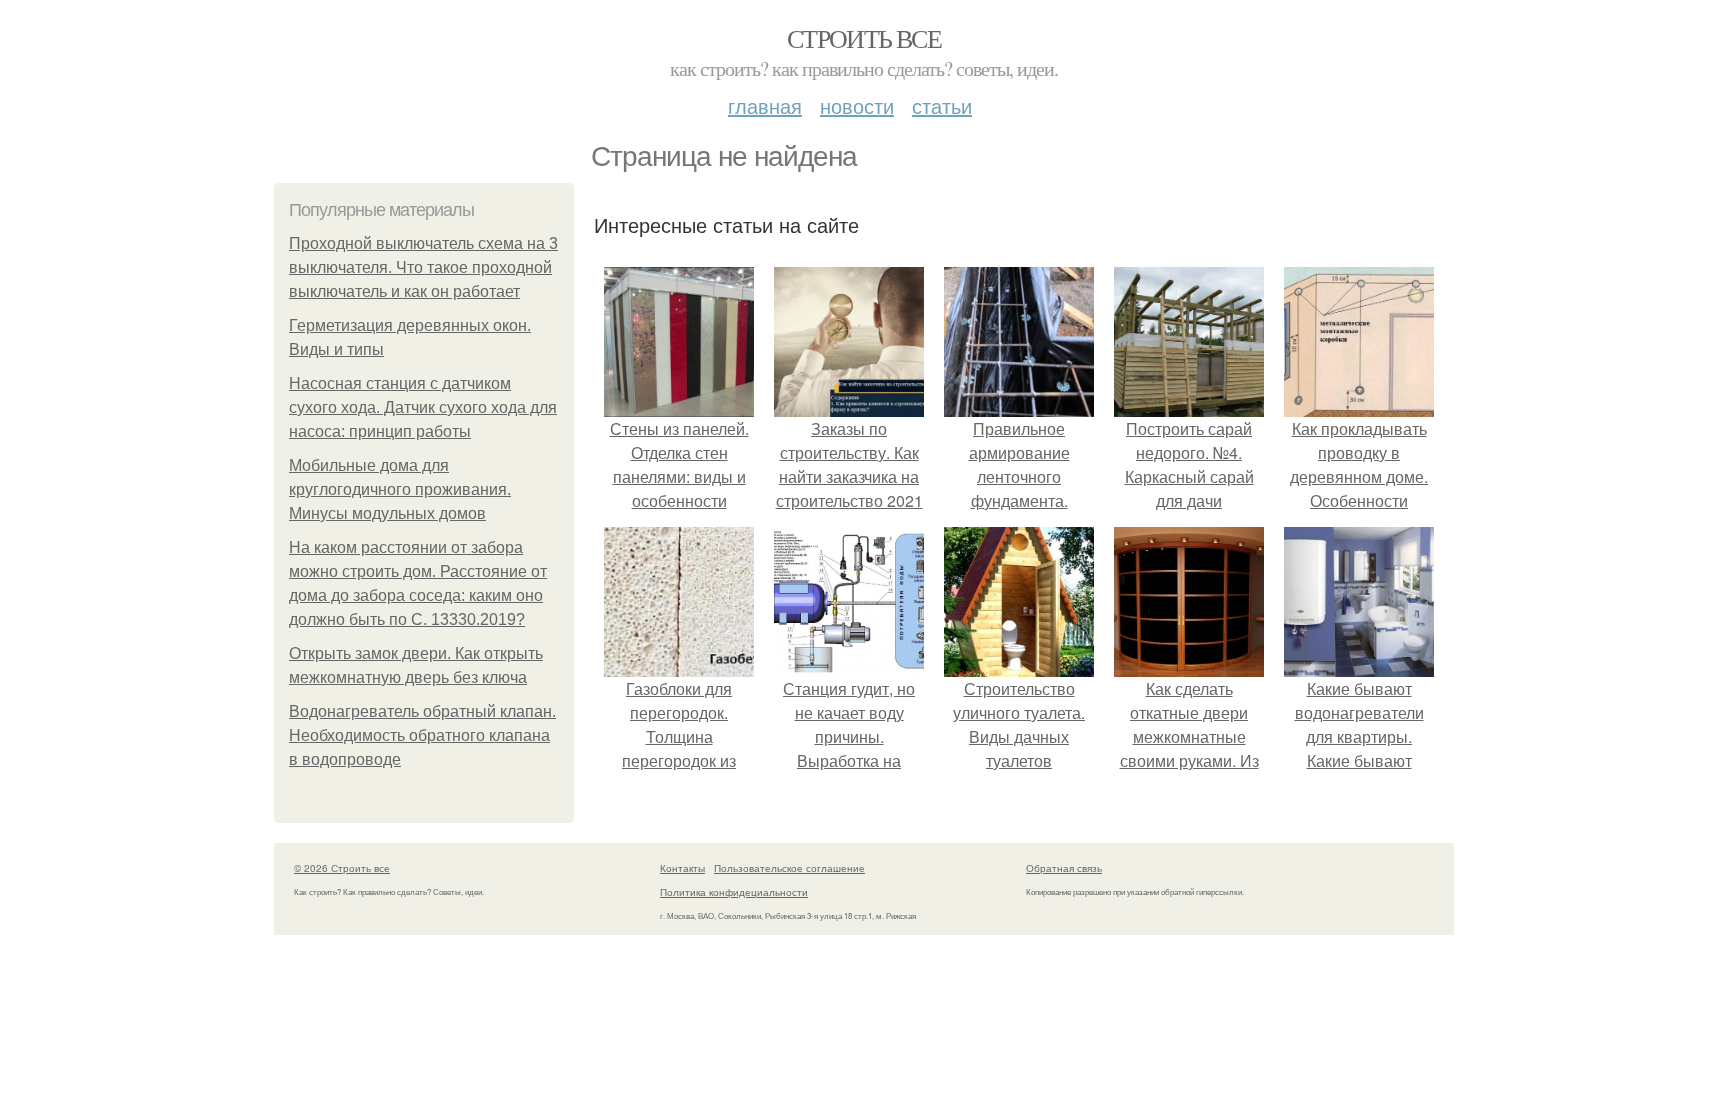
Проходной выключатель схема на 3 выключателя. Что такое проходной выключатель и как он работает (423, 267)
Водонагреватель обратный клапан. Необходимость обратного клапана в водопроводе (422, 735)
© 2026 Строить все (342, 868)
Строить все (864, 38)
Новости (857, 105)
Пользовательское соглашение (789, 868)
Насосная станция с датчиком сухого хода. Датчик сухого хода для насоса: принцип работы (423, 407)
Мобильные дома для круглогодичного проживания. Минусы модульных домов (400, 489)
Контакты (682, 868)
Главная (765, 105)
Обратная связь (1064, 868)
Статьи (942, 105)
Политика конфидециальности (734, 892)
